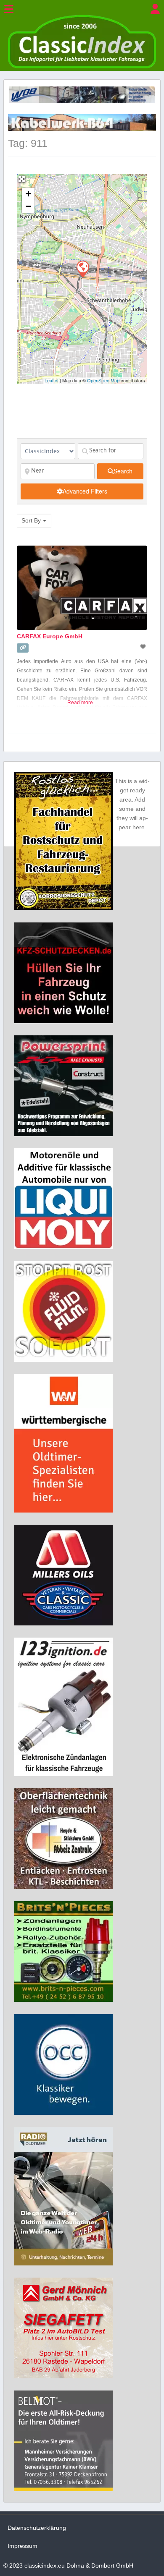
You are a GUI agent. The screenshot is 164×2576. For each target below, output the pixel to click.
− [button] (28, 206)
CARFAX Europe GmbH (50, 636)
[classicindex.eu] (82, 66)
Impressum (22, 2546)
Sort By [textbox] (31, 520)
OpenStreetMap (103, 380)
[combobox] (34, 521)
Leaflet (52, 380)
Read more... (82, 703)
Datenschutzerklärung (37, 2528)
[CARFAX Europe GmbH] (82, 269)
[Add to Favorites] (144, 647)
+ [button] (28, 194)
